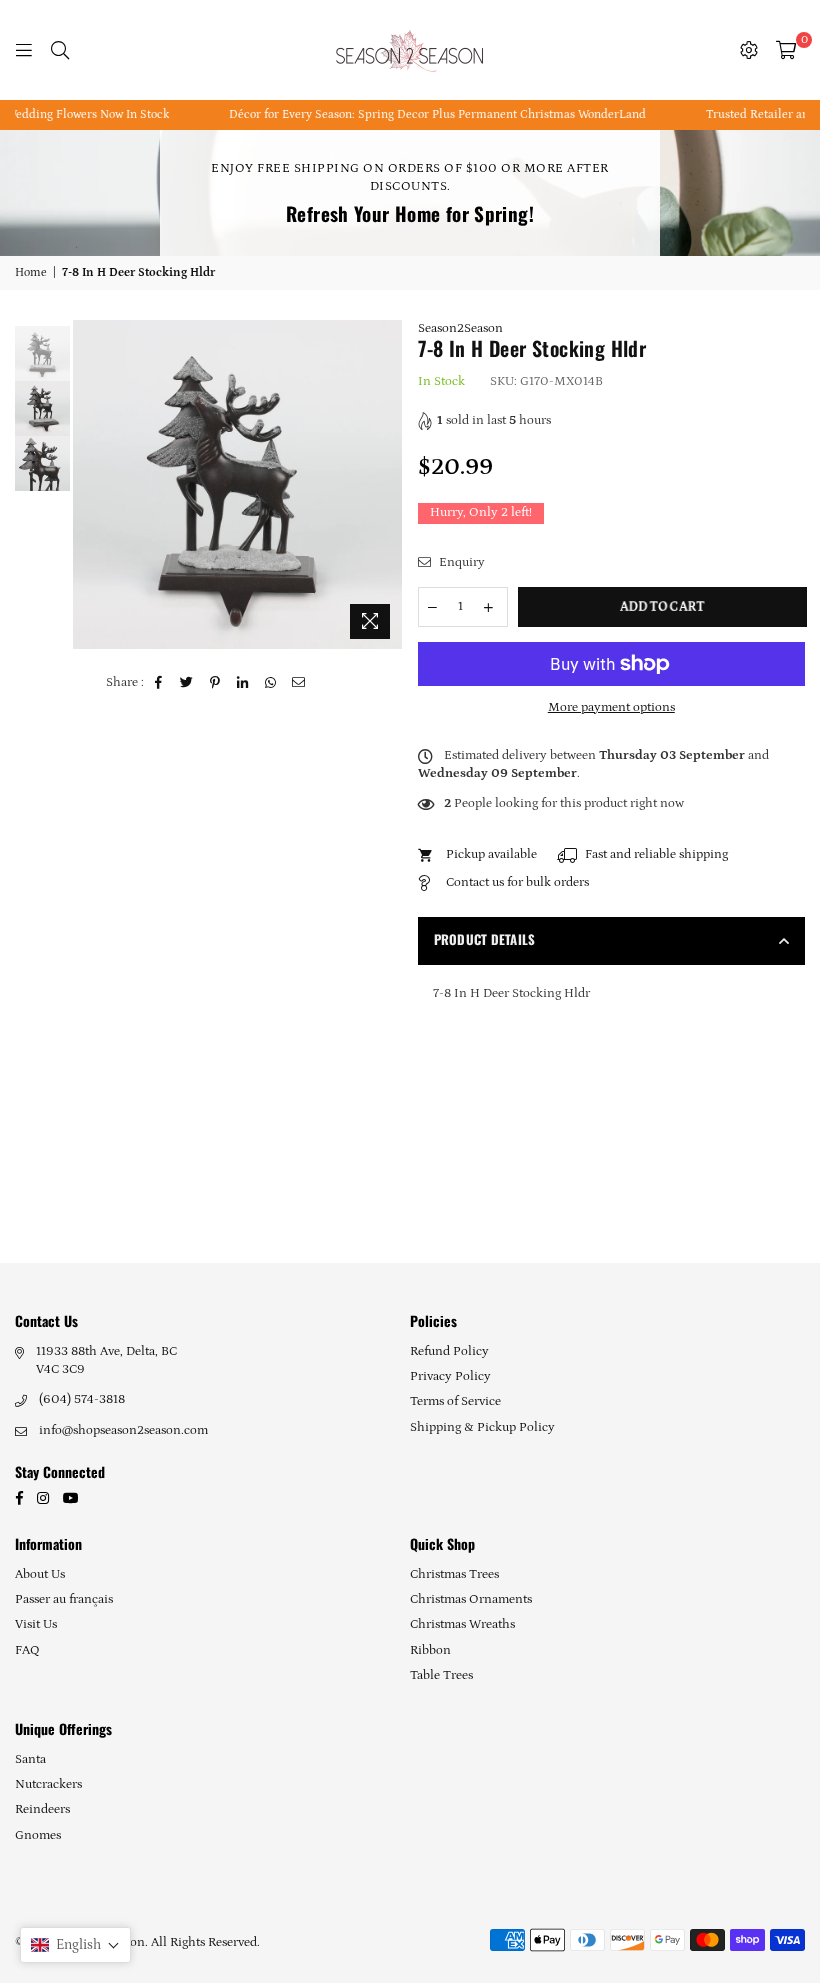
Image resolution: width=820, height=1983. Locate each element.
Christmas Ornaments (471, 1599)
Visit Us (36, 1624)
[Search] (60, 50)
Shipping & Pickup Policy (482, 1427)
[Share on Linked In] (243, 683)
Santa (30, 1759)
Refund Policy (449, 1351)
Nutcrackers (48, 1784)
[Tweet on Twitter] (187, 683)
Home (31, 272)
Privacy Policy (450, 1376)
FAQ (27, 1650)
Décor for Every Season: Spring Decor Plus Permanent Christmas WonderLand (421, 114)
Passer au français (64, 1599)
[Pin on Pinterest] (215, 683)
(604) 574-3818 (82, 1399)
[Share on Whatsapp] (271, 683)
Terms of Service (455, 1401)
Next (385, 484)
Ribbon (430, 1650)
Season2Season (460, 328)
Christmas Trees (454, 1574)
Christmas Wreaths (462, 1624)
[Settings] (749, 50)
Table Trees (441, 1675)
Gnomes (38, 1835)
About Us (40, 1574)
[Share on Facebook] (159, 683)
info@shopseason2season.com (123, 1430)
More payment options (611, 707)
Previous (90, 484)
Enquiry (460, 562)
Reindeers (42, 1809)
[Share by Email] (299, 683)
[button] (75, 1945)
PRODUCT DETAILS (485, 939)
